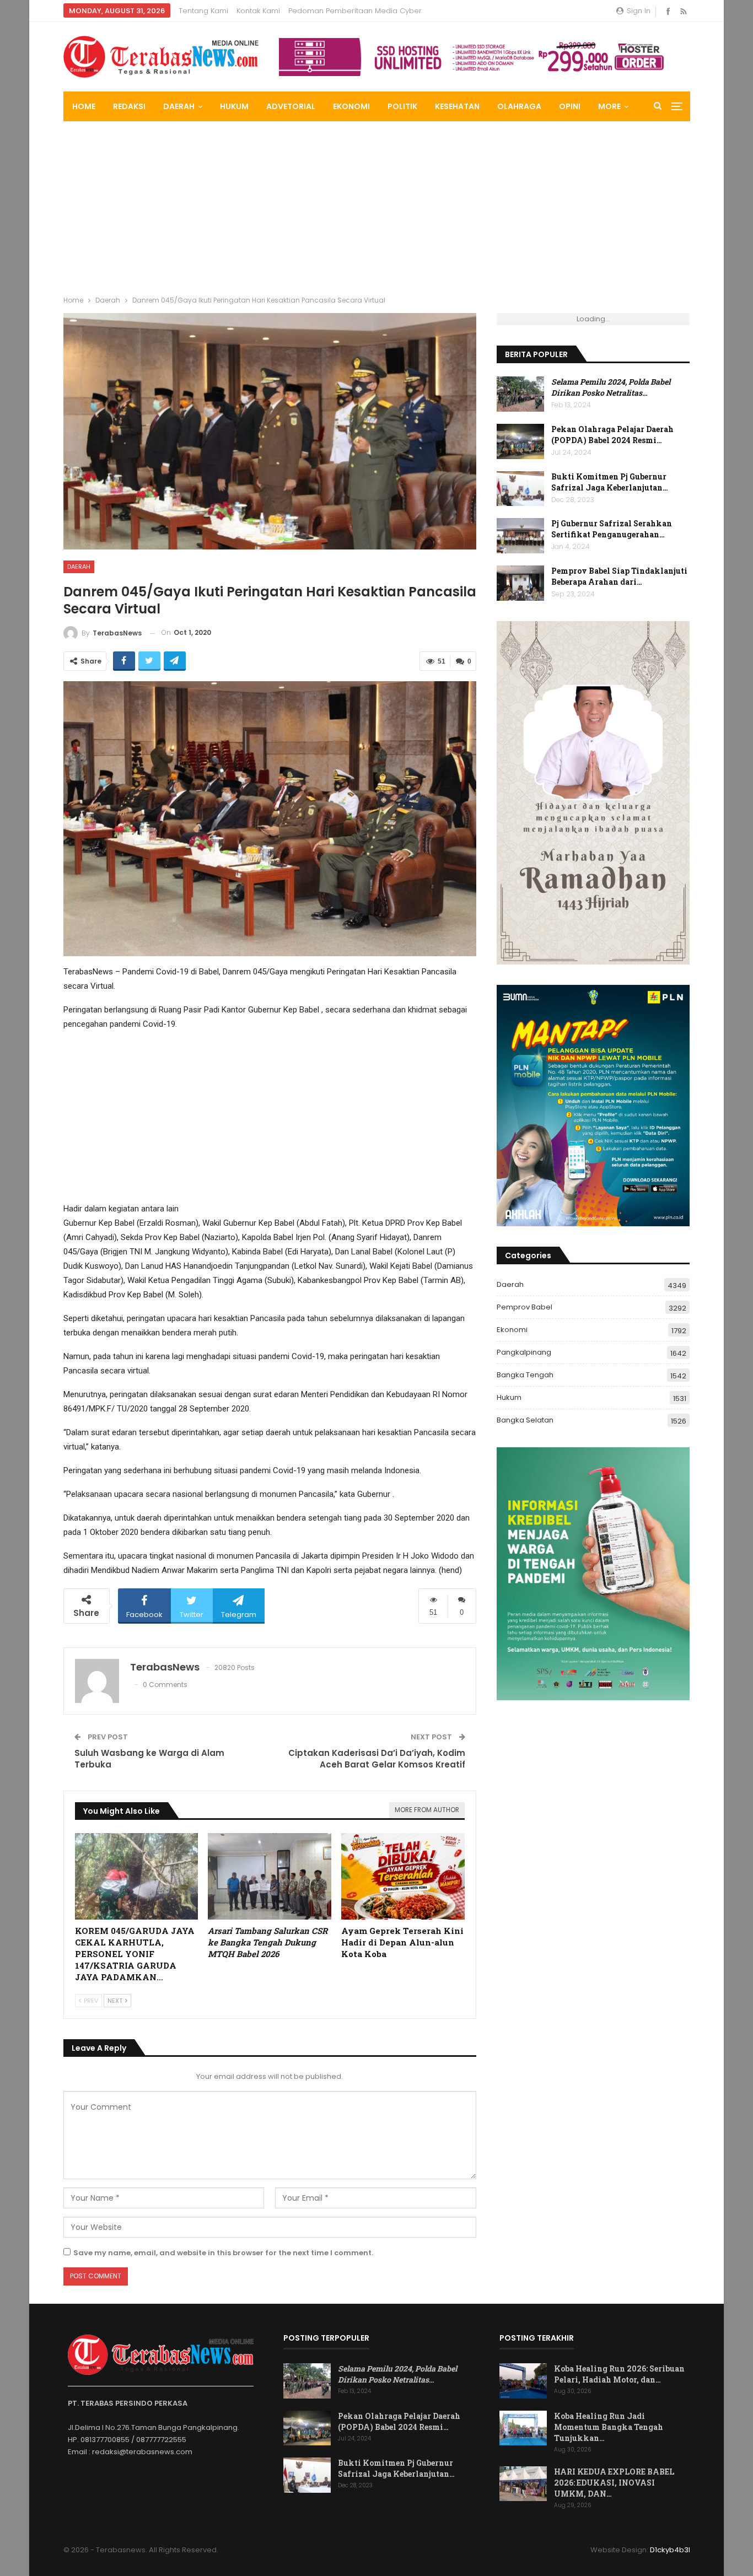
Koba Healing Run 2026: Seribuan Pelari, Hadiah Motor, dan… (619, 2374)
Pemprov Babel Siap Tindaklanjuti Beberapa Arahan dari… (619, 576)
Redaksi (129, 106)
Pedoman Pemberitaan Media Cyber (355, 11)
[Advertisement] (376, 204)
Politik (402, 106)
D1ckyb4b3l (670, 2550)
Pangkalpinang (524, 1352)
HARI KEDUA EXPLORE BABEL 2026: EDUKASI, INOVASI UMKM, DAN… (614, 2483)
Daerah (179, 106)
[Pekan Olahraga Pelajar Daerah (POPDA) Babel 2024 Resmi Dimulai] (520, 441)
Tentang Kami (203, 11)
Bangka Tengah (525, 1375)
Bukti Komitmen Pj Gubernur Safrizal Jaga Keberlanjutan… (610, 482)
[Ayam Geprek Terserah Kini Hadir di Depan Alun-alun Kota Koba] (403, 1876)
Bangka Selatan (525, 1420)
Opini (570, 106)
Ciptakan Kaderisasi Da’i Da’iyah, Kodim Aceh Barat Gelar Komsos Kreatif (377, 1759)
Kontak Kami (258, 11)
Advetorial (291, 106)
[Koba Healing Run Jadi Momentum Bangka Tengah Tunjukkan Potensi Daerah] (523, 2428)
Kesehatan (457, 106)
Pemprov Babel (525, 1307)
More (609, 106)
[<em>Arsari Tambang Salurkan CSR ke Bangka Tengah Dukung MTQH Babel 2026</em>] (270, 1876)
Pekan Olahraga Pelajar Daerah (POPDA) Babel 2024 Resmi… (612, 435)
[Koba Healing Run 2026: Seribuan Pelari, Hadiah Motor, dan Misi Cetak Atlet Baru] (523, 2381)
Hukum (234, 106)
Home (84, 106)
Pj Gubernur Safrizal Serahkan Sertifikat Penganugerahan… (612, 529)
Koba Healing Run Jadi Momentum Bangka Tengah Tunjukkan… (609, 2427)
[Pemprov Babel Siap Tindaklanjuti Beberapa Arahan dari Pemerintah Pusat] (520, 583)
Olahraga (519, 106)
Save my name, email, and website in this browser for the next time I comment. (223, 2253)
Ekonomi (351, 106)
